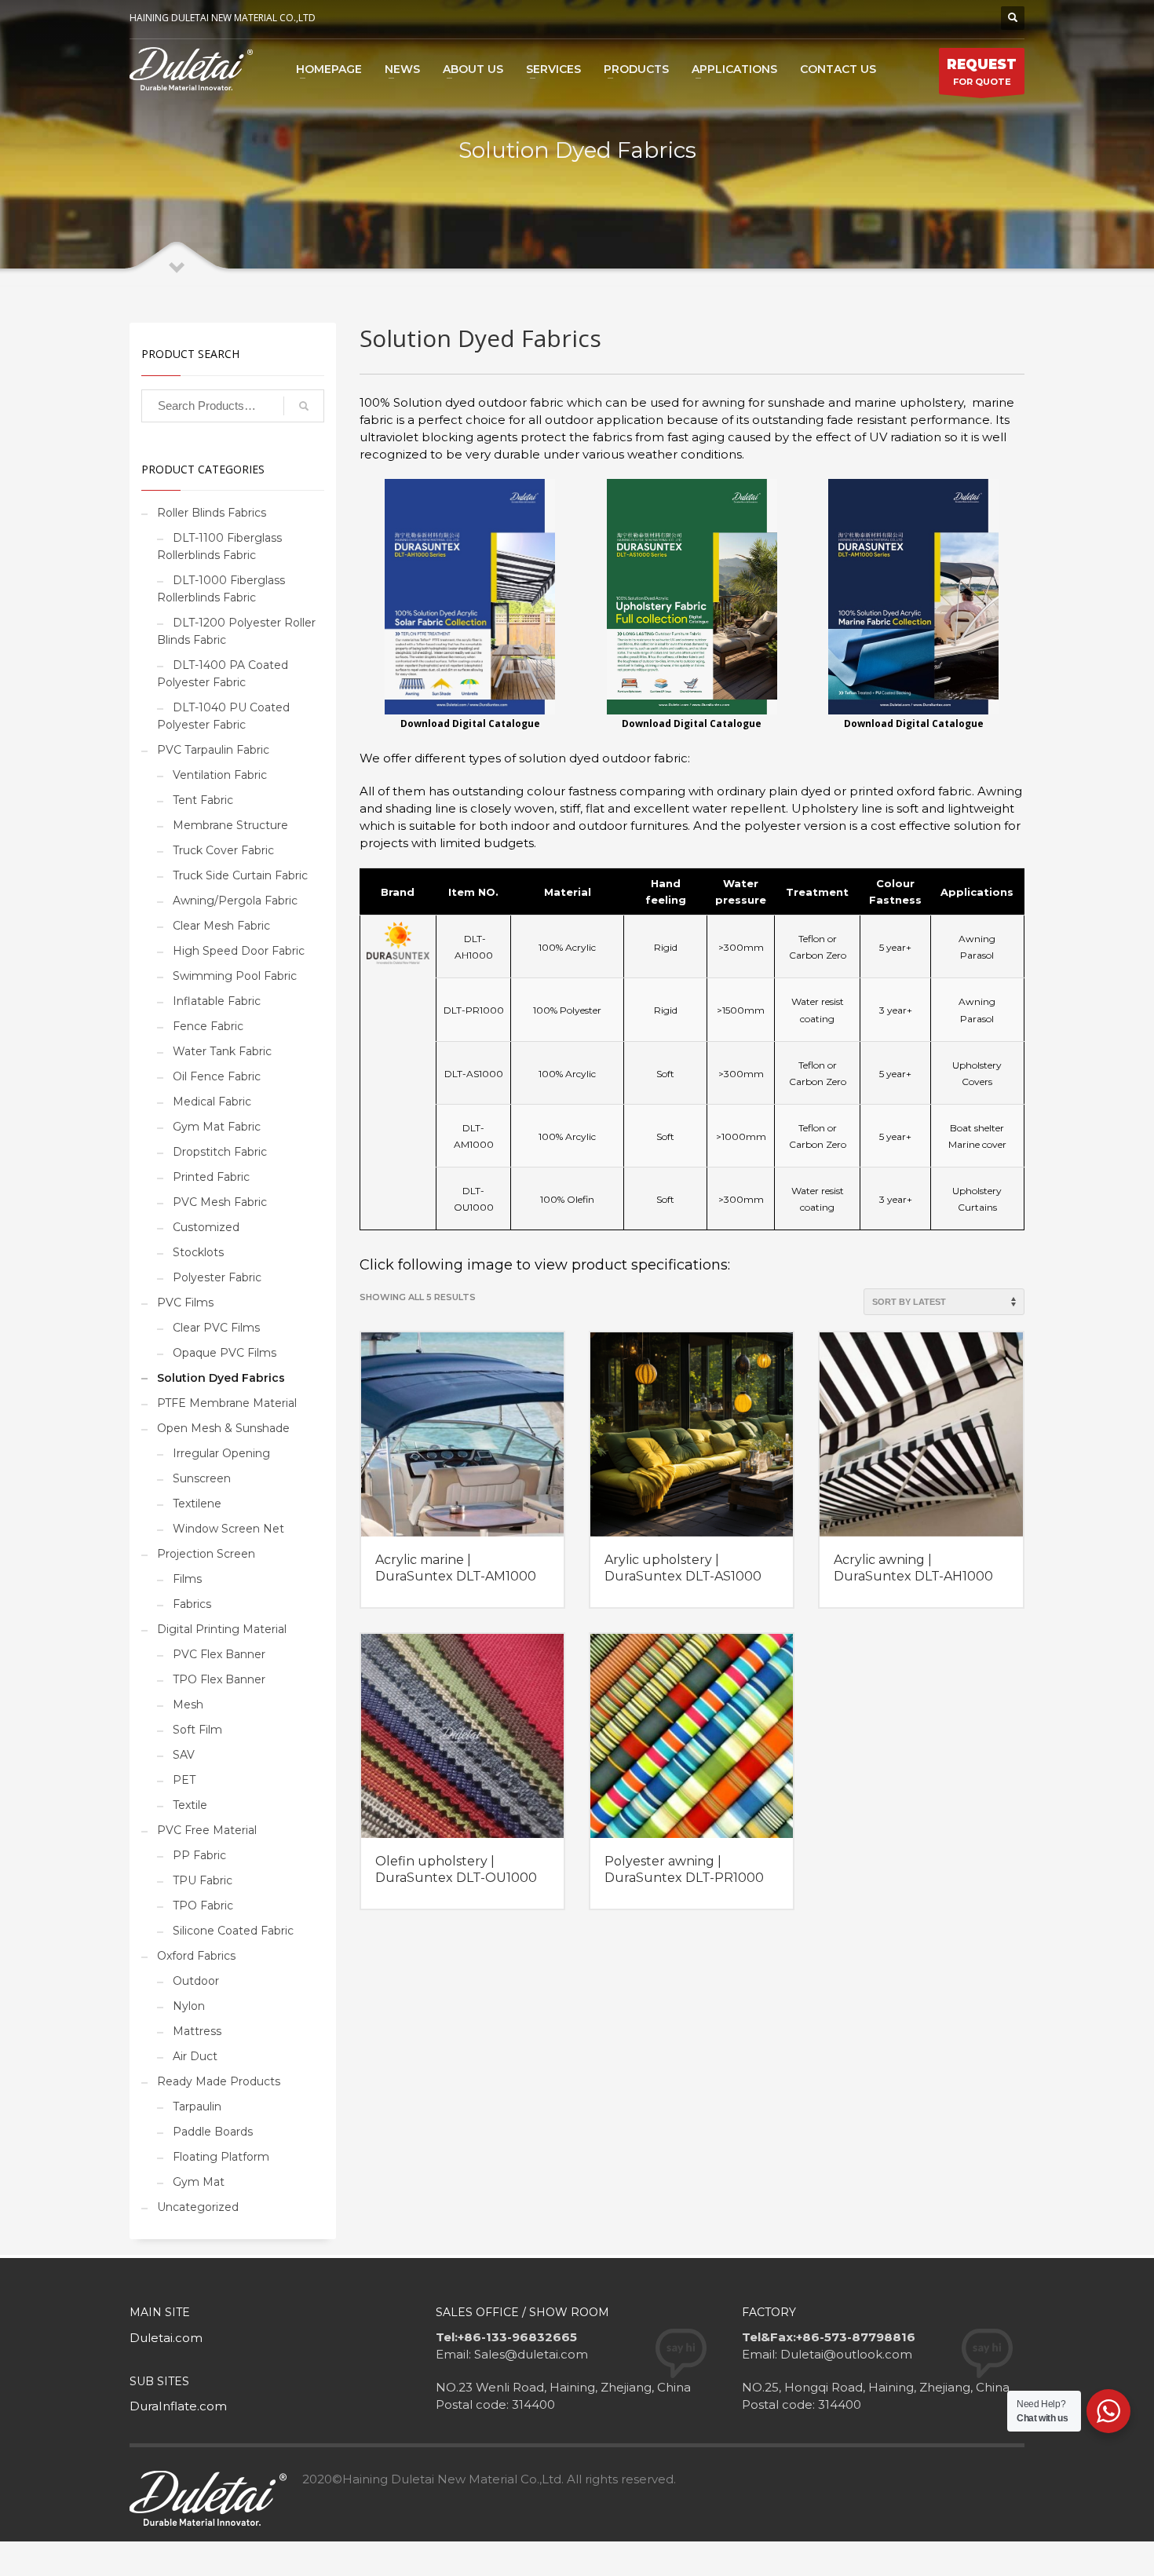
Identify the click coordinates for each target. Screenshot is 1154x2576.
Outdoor (196, 1981)
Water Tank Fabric (222, 1051)
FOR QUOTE (982, 72)
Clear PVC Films (216, 1328)
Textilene (197, 1504)
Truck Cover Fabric (223, 850)
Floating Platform (221, 2157)
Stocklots (198, 1252)
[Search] (304, 406)
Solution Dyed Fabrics (221, 1378)
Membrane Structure (230, 825)
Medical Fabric (212, 1102)
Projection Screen (206, 1554)
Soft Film (197, 1730)
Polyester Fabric (217, 1277)
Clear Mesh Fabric (221, 926)
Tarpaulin (197, 2106)
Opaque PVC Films (225, 1353)
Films (187, 1579)
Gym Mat (199, 2182)
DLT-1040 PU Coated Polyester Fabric (223, 716)
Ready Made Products (219, 2081)
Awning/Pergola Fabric (235, 901)
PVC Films (185, 1303)
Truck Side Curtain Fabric (240, 875)
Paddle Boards (213, 2132)
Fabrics (192, 1604)
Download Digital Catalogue (692, 723)
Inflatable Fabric (217, 1001)
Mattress (197, 2031)
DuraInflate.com (178, 2406)
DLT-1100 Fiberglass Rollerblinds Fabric (219, 546)
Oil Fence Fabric (217, 1076)
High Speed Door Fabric (239, 951)
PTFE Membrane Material (227, 1403)
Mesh (188, 1705)
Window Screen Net (228, 1529)
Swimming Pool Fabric (235, 976)
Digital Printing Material (222, 1629)
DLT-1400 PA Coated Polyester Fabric (223, 674)
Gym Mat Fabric (217, 1127)
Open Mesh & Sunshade (223, 1428)
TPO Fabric (203, 1906)
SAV (184, 1755)
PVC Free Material (207, 1830)
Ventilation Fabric (220, 775)
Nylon (189, 2006)
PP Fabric (199, 1855)
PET (184, 1780)
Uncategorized (198, 2207)
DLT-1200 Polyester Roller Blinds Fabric (236, 631)
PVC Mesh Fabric (220, 1202)
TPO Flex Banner (219, 1679)
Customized (206, 1227)
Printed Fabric (211, 1177)
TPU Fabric (203, 1880)
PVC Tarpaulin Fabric (213, 750)
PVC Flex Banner (219, 1654)
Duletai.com (166, 2338)
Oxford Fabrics (196, 1956)
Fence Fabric (208, 1026)
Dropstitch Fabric (220, 1152)
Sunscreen (202, 1478)
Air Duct (195, 2056)
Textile (190, 1805)
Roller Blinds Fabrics (212, 513)
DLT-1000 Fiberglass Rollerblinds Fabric (221, 589)
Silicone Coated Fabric (233, 1931)
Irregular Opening (221, 1453)
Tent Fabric (203, 800)
